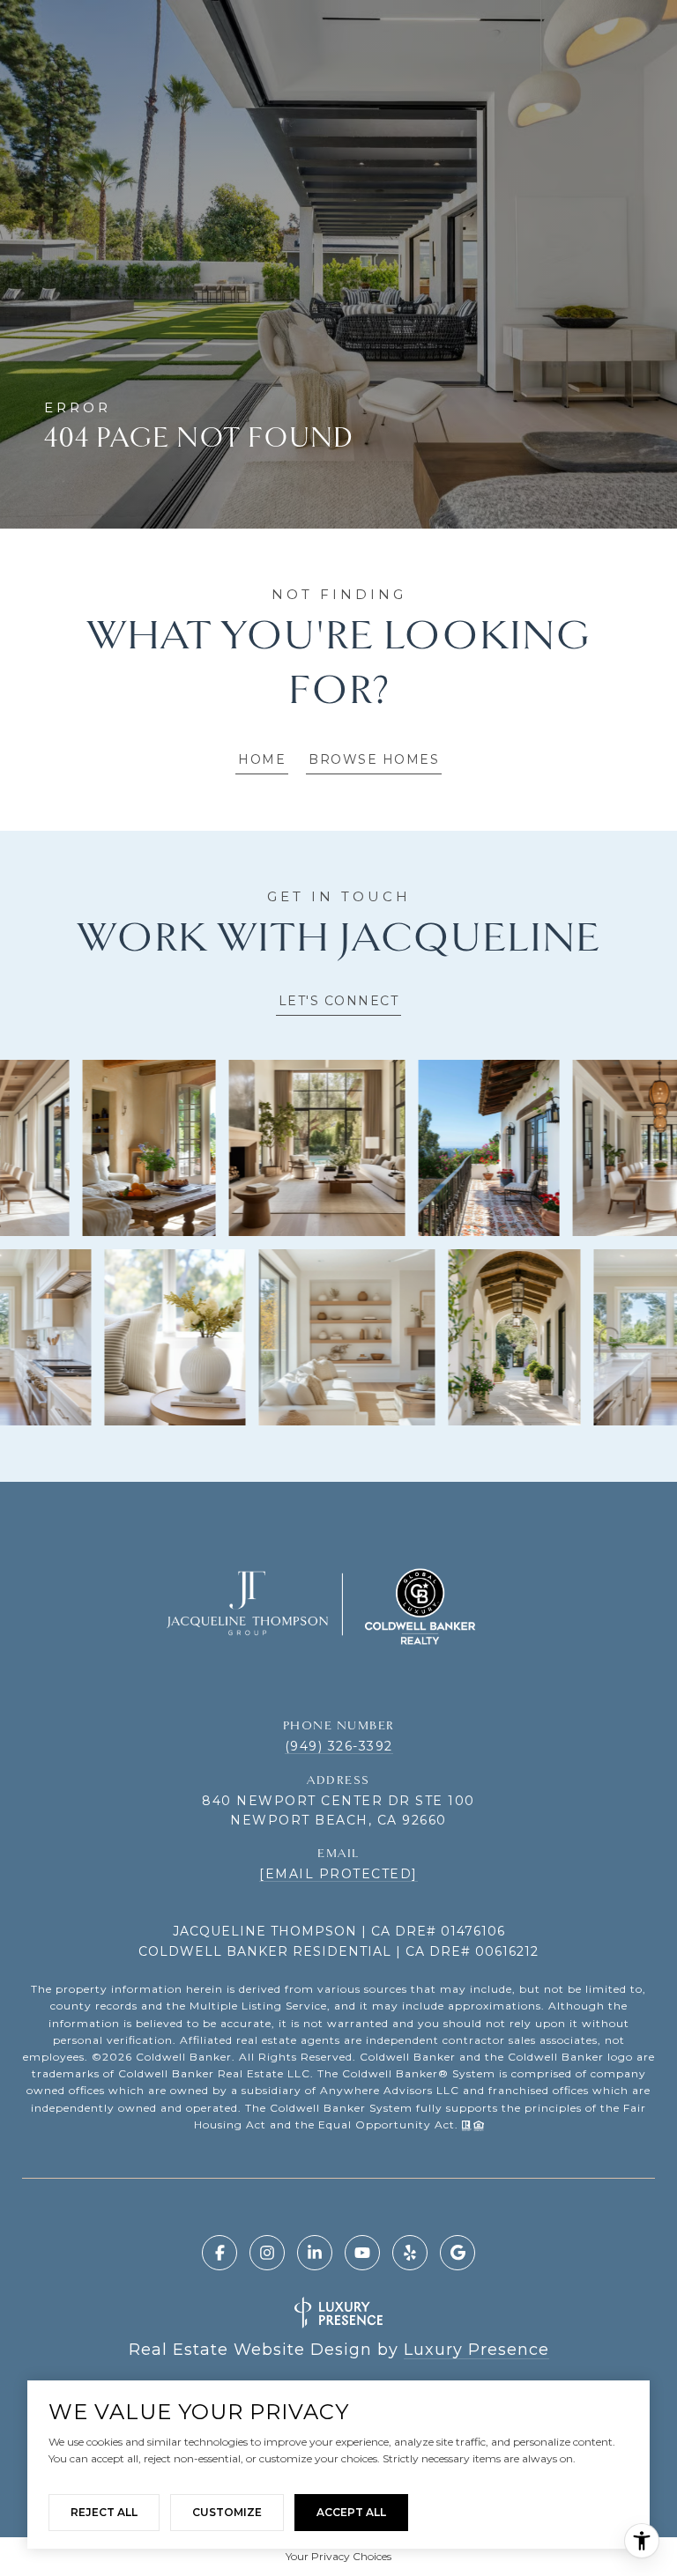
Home (262, 759)
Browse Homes (374, 759)
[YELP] (410, 2253)
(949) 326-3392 (339, 1746)
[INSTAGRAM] (267, 2253)
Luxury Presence (476, 2350)
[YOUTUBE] (362, 2253)
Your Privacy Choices (338, 2556)
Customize (227, 2512)
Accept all (351, 2512)
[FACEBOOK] (219, 2253)
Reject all (104, 2512)
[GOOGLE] (458, 2253)
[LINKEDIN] (315, 2253)
